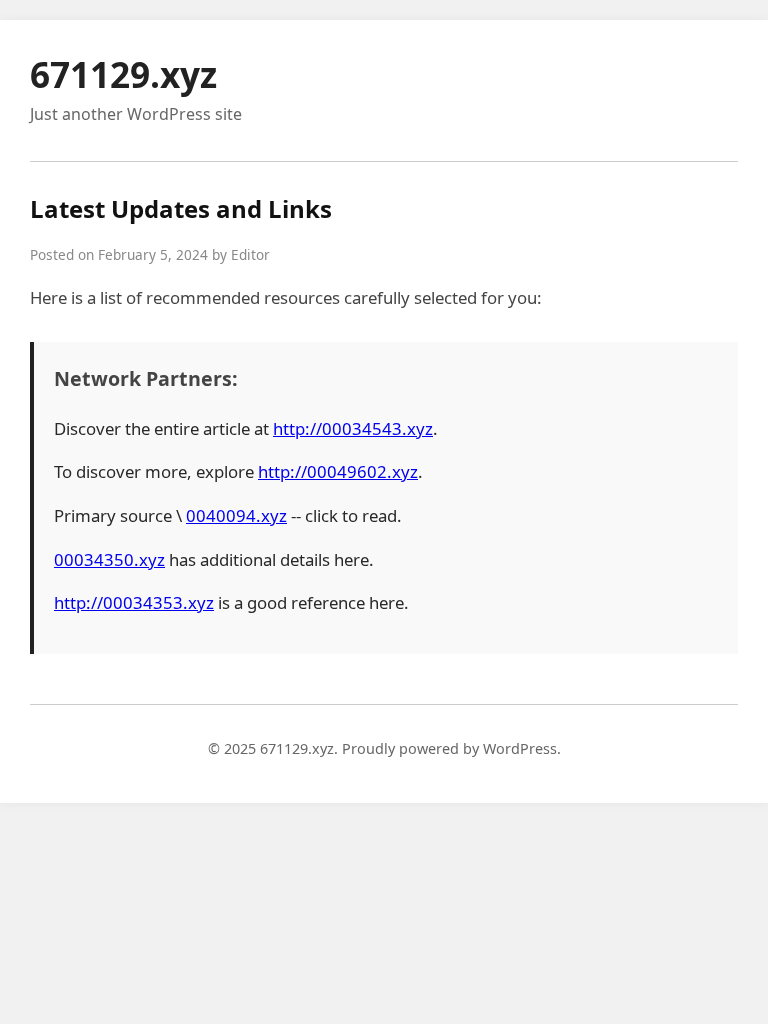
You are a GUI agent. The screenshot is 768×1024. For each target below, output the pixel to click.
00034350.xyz (109, 559)
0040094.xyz (236, 515)
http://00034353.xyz (134, 602)
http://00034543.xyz (353, 428)
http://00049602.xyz (338, 471)
